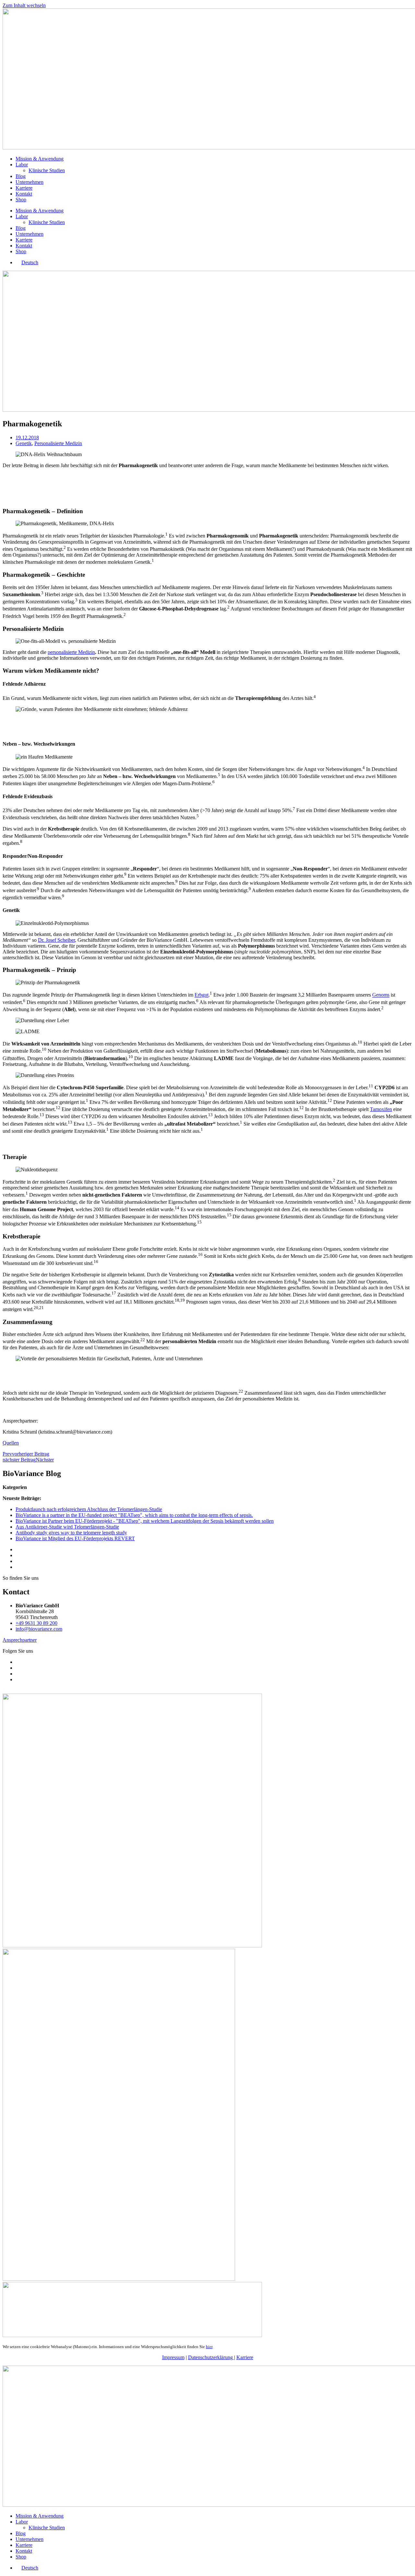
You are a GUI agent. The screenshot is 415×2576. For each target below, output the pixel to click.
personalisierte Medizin (71, 652)
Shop (21, 200)
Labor (22, 165)
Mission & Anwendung (40, 159)
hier (209, 2347)
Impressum (173, 2357)
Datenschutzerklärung (211, 2357)
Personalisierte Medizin (58, 443)
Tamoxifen (381, 1109)
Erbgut (202, 995)
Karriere (24, 188)
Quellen (11, 1443)
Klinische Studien (47, 170)
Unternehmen (30, 182)
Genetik (24, 443)
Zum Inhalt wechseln (24, 5)
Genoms (381, 995)
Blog (21, 176)
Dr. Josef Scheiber (56, 940)
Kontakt (24, 194)
